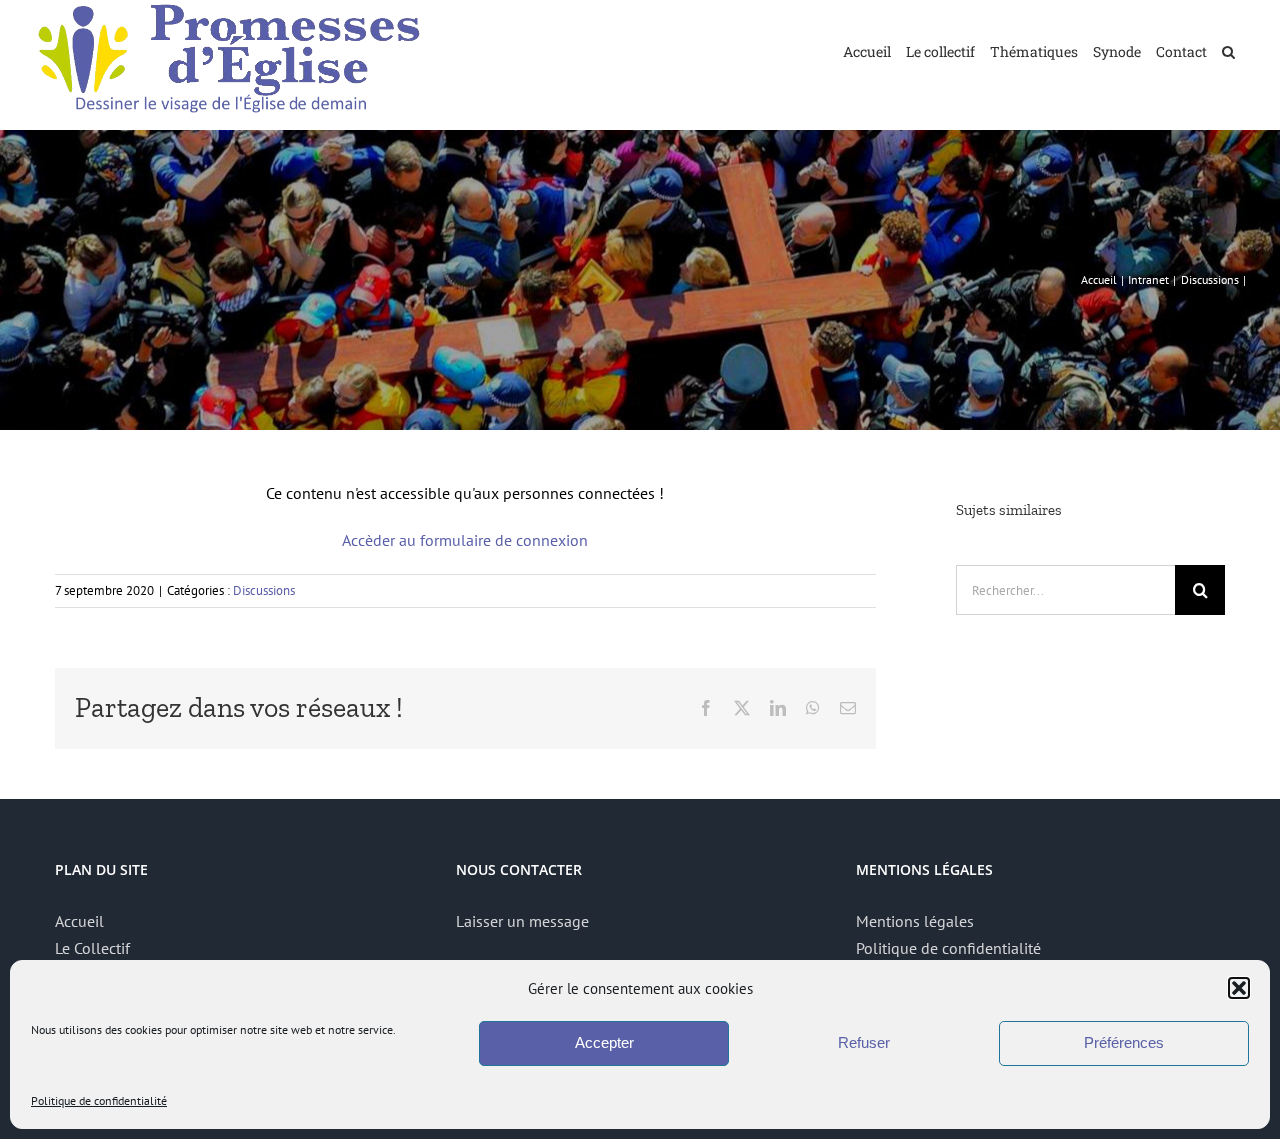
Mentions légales (915, 921)
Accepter (604, 1042)
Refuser (864, 1042)
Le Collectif (92, 948)
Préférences (1124, 1042)
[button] (1239, 988)
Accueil (79, 921)
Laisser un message (522, 921)
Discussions (264, 590)
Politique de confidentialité (99, 1100)
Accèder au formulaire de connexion (465, 540)
